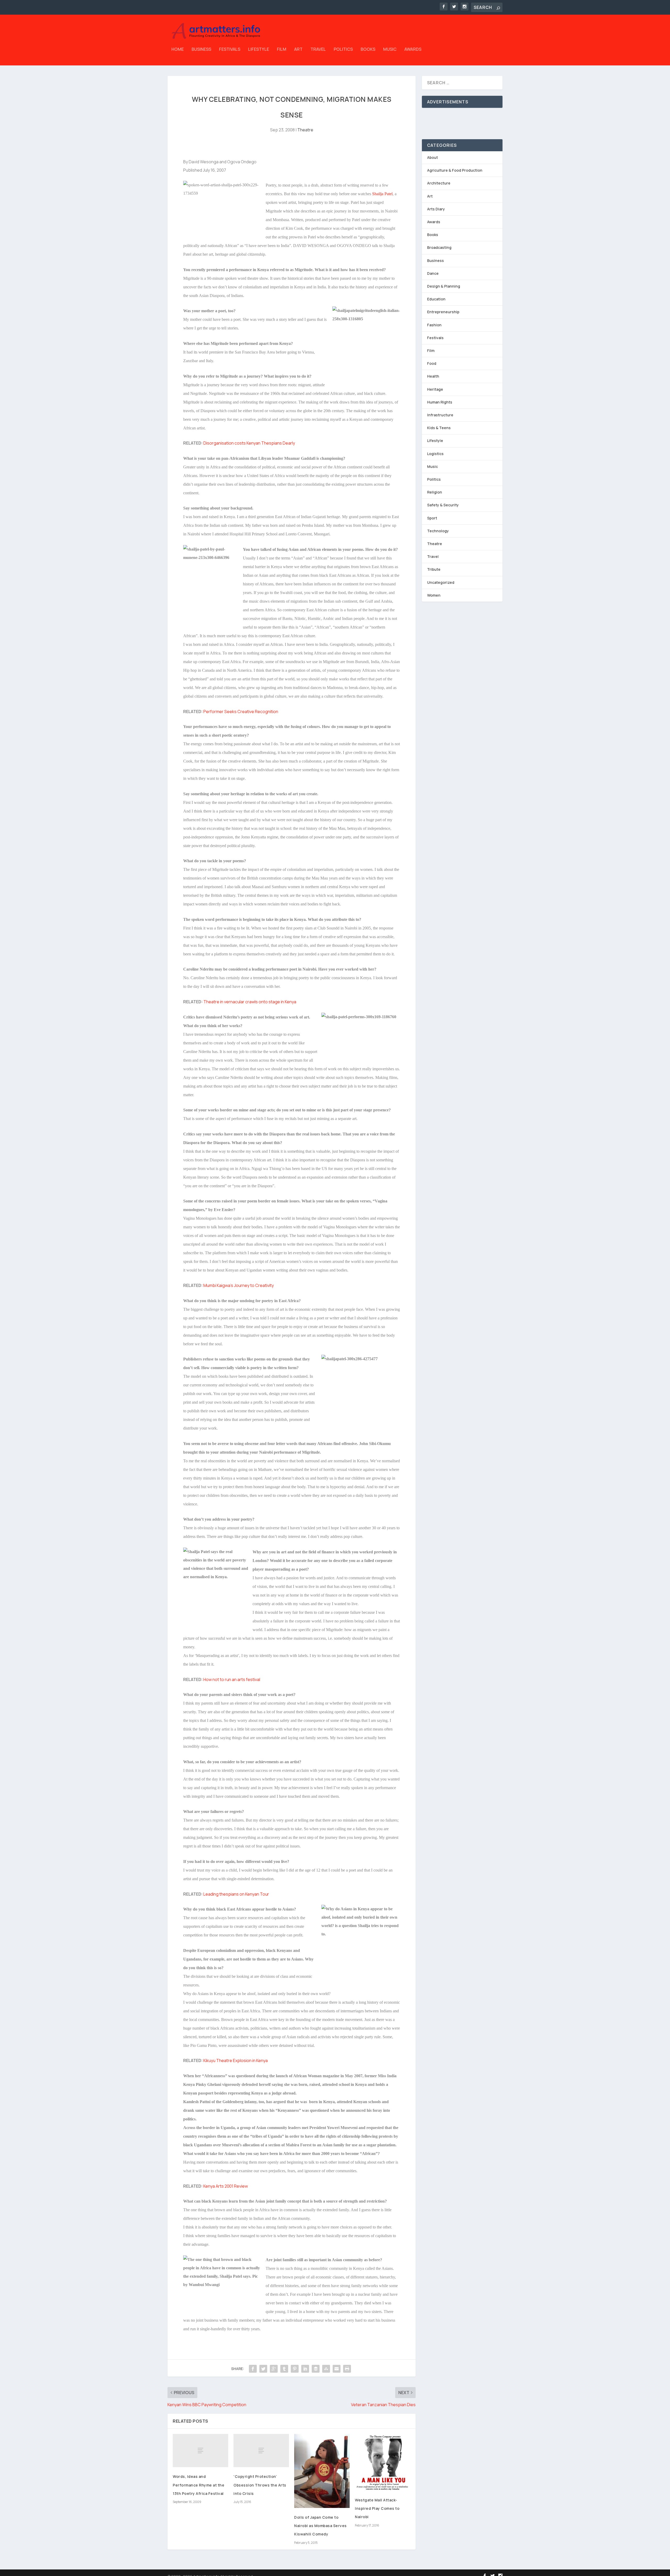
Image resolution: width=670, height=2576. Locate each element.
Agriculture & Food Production (455, 170)
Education (436, 299)
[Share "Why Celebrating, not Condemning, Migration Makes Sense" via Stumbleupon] (326, 2369)
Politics (343, 50)
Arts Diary (436, 209)
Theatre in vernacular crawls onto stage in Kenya (250, 1002)
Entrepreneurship (443, 312)
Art (298, 50)
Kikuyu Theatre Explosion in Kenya (236, 2060)
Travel (318, 50)
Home (178, 50)
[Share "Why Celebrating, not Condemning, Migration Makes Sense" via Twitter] (263, 2369)
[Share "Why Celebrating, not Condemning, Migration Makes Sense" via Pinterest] (295, 2369)
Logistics (435, 454)
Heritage (435, 389)
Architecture (439, 183)
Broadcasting (439, 247)
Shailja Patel (382, 194)
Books (368, 50)
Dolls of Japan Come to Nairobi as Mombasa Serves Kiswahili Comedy (320, 2526)
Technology (438, 531)
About (432, 157)
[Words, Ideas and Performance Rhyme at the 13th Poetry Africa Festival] (200, 2451)
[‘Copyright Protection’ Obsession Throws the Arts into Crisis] (261, 2451)
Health (433, 376)
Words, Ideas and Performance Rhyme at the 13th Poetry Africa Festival (199, 2485)
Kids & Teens (439, 428)
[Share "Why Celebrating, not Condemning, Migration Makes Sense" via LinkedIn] (305, 2369)
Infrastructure (440, 415)
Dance (433, 273)
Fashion (434, 325)
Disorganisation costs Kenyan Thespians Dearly (249, 443)
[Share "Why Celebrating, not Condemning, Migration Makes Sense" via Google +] (274, 2369)
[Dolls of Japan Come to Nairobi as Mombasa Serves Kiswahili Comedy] (322, 2471)
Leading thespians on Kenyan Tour (236, 1894)
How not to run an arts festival (232, 1679)
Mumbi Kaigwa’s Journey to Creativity (239, 1285)
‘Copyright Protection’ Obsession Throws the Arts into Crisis (260, 2485)
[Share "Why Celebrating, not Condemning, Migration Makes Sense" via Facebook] (253, 2369)
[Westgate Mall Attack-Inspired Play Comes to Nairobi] (383, 2462)
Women (434, 595)
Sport (432, 518)
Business (201, 50)
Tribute (434, 569)
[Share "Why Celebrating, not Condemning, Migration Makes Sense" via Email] (337, 2369)
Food (432, 363)
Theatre (305, 130)
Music (390, 50)
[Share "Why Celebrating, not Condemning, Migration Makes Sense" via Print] (347, 2369)
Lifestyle (259, 50)
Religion (435, 492)
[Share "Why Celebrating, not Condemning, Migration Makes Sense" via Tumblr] (284, 2369)
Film (282, 50)
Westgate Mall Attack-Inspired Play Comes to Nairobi (377, 2508)
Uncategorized (441, 582)
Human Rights (440, 402)
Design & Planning (444, 286)
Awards (413, 50)
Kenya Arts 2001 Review (226, 2186)
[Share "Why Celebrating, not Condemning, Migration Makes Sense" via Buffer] (316, 2369)
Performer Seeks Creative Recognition (241, 712)
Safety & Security (443, 505)
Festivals (230, 50)
